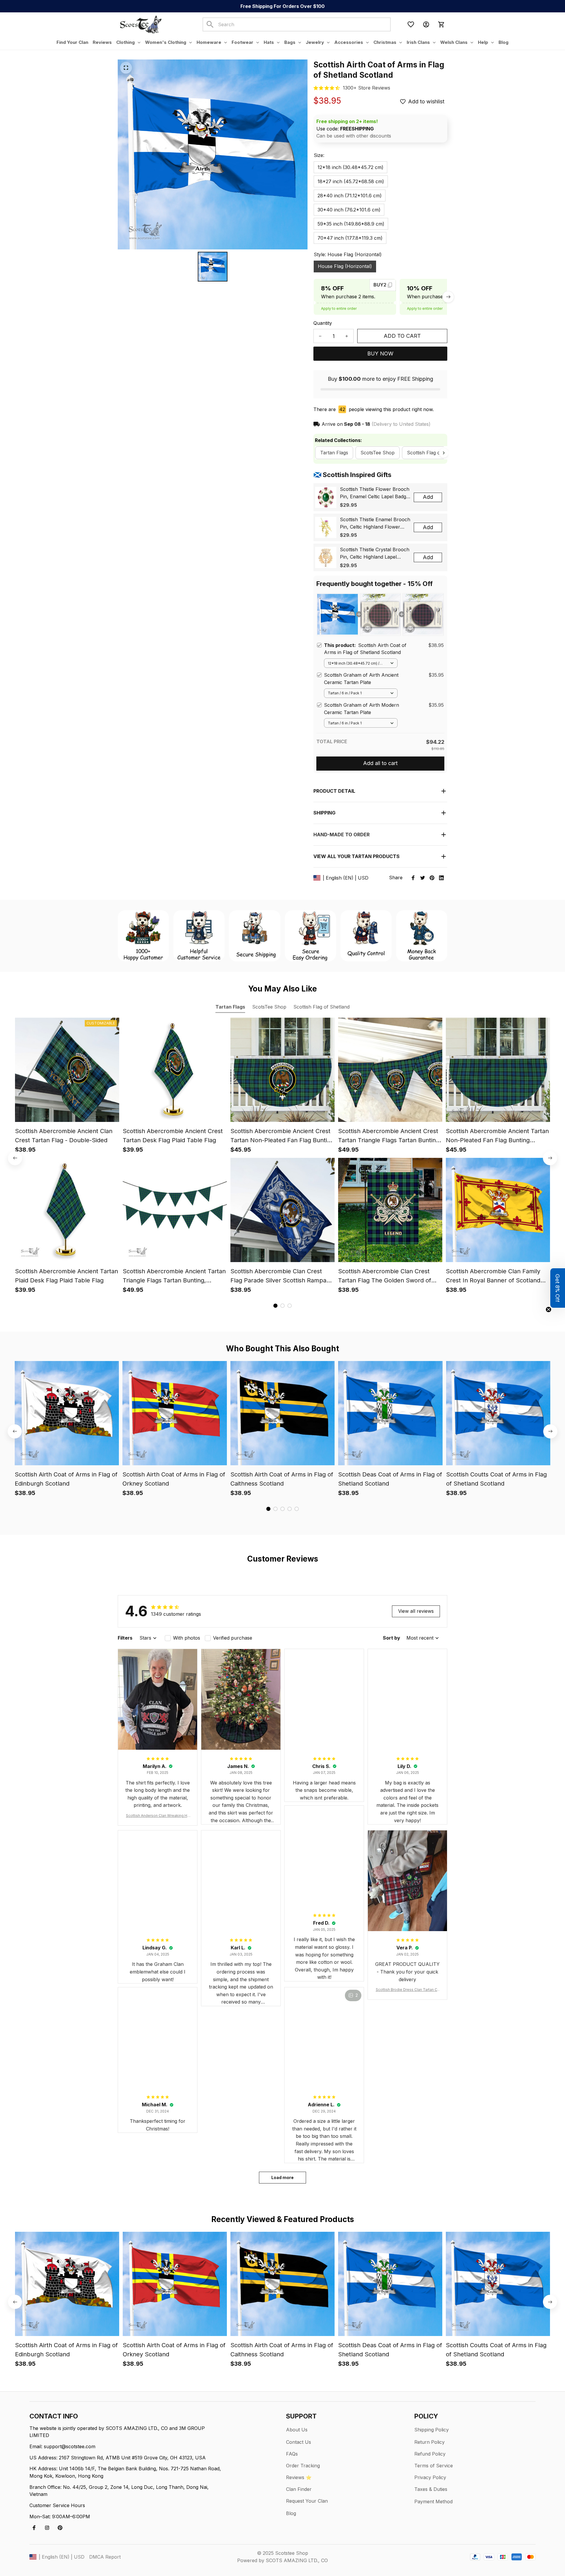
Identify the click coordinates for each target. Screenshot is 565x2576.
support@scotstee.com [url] (70, 2446)
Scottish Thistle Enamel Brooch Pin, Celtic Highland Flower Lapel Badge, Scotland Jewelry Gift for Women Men (375, 524)
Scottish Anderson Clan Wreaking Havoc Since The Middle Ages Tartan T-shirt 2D (158, 1816)
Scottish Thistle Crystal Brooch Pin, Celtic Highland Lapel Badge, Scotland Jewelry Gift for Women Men (375, 554)
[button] (558, 1288)
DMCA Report (105, 2557)
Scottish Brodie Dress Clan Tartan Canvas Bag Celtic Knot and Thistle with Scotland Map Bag (407, 1990)
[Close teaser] (549, 1309)
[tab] (275, 1306)
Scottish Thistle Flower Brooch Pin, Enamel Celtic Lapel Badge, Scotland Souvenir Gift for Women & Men (375, 493)
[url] (367, 88)
